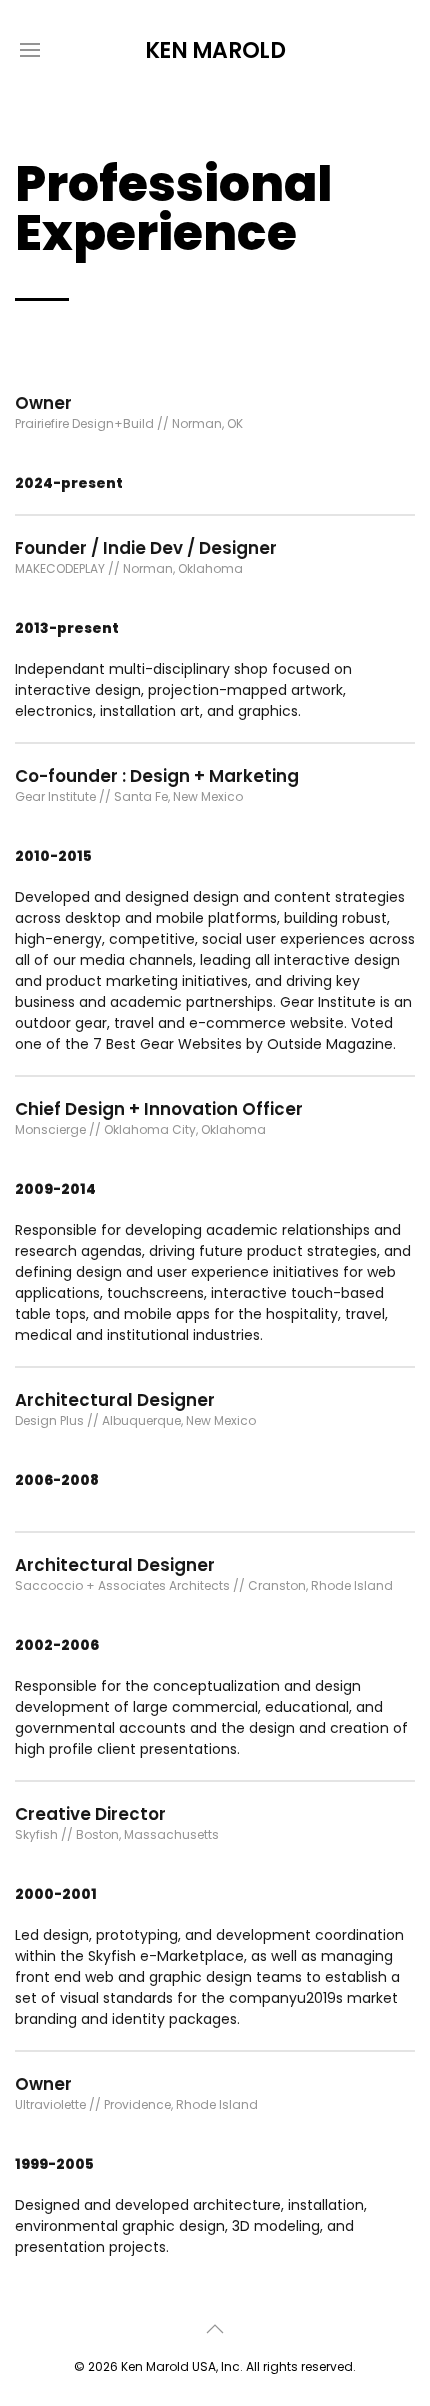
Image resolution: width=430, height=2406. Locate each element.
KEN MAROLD (215, 50)
